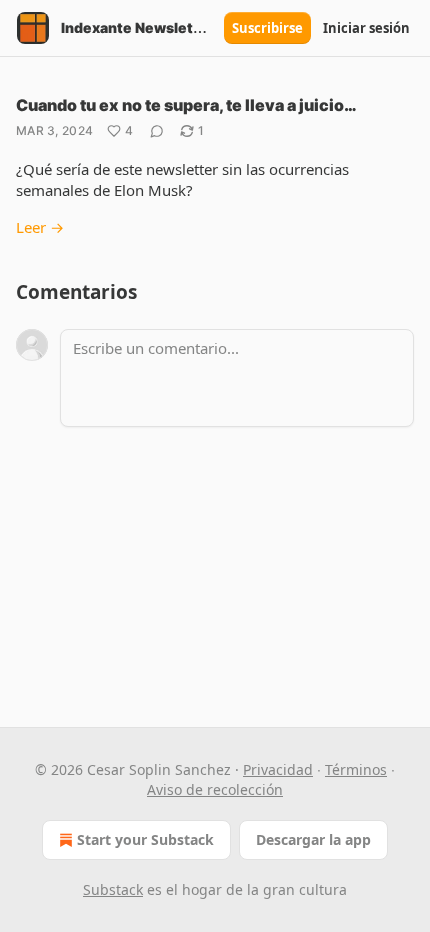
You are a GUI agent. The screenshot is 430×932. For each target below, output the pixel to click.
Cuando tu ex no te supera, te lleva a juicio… (186, 105)
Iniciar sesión (366, 28)
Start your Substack (145, 839)
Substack (113, 889)
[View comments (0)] (157, 131)
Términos (356, 769)
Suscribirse (267, 28)
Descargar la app (313, 839)
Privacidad (278, 769)
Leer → (40, 227)
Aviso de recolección (215, 789)
